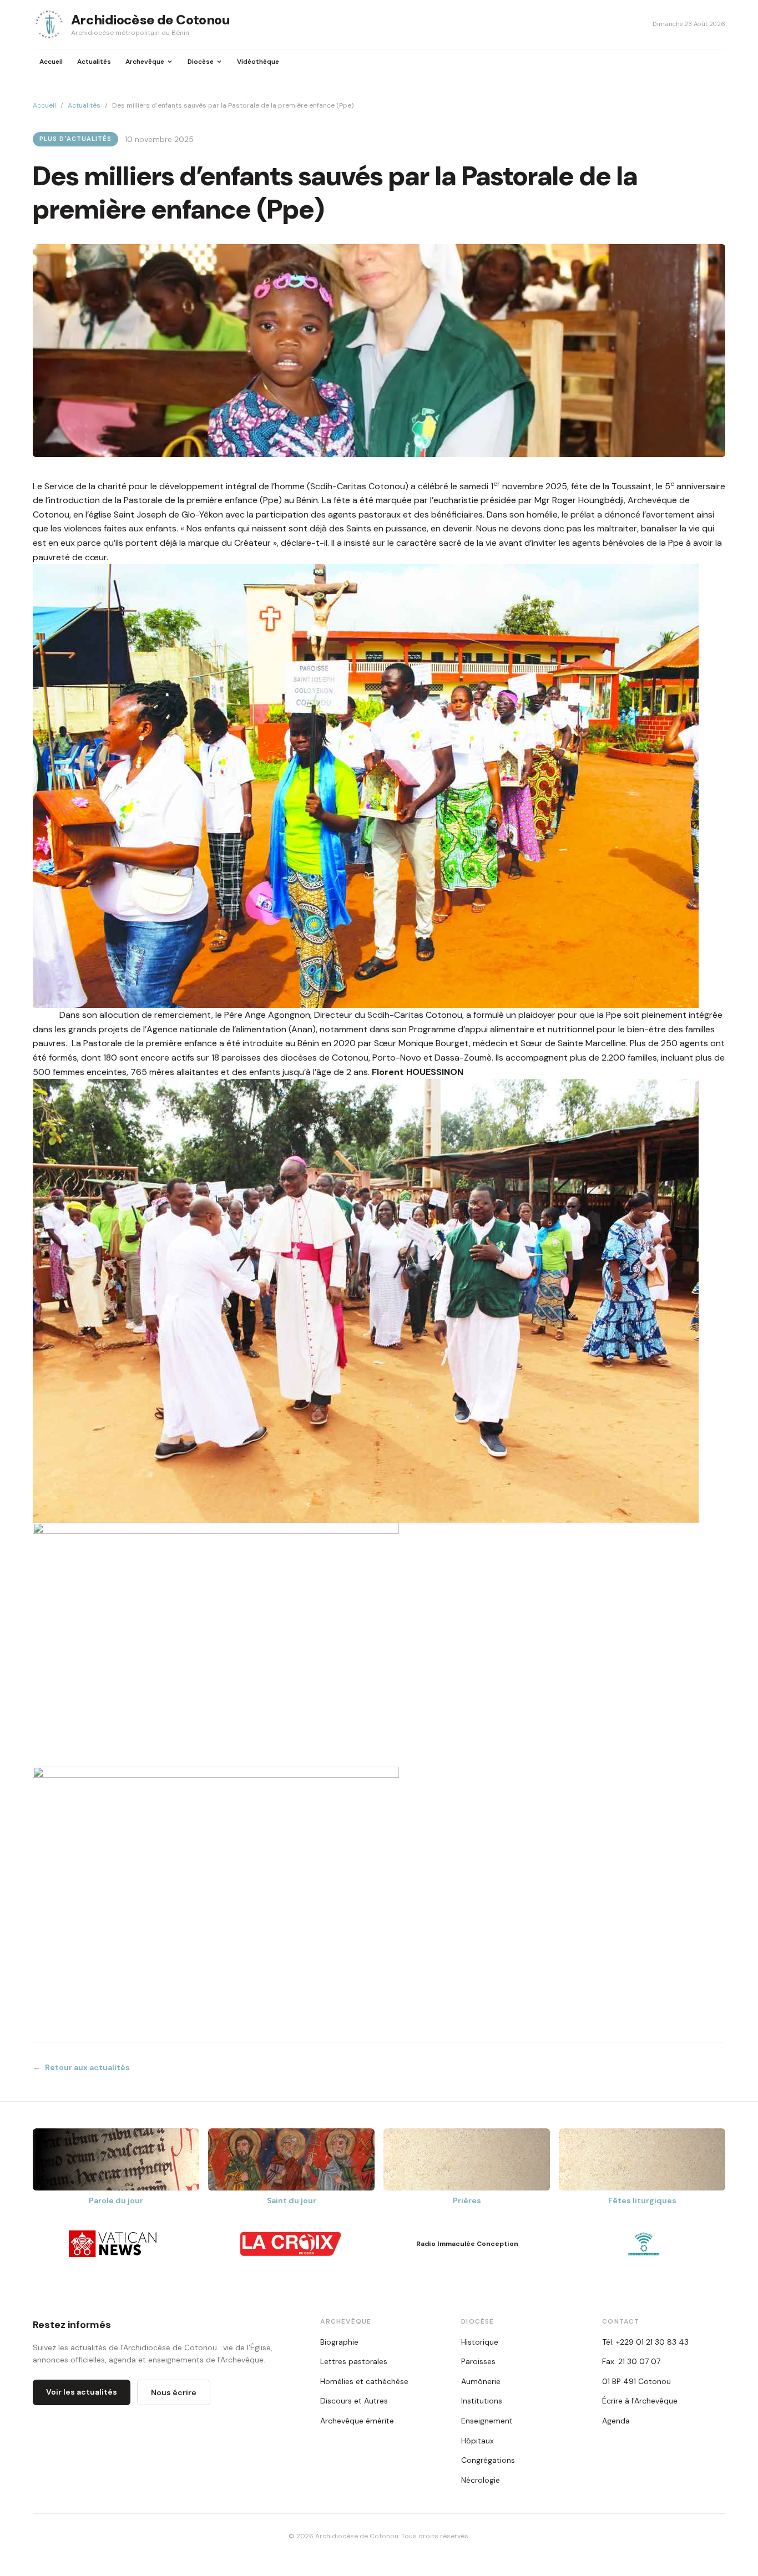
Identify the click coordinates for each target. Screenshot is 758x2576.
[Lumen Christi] (644, 2244)
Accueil (51, 62)
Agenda (616, 2421)
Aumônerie (481, 2381)
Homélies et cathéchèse (364, 2381)
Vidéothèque (258, 62)
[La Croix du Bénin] (291, 2244)
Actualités (94, 62)
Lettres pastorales (354, 2361)
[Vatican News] (114, 2244)
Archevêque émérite (357, 2421)
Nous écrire (174, 2392)
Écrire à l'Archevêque (640, 2401)
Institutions (482, 2401)
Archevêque (145, 62)
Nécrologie (481, 2480)
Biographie (339, 2342)
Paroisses (478, 2361)
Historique (480, 2342)
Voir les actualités (82, 2392)
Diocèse (201, 62)
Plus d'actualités (75, 139)
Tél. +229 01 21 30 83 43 (645, 2342)
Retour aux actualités (81, 2067)
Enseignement (487, 2421)
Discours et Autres (354, 2401)
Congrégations (488, 2460)
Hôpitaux (477, 2441)
